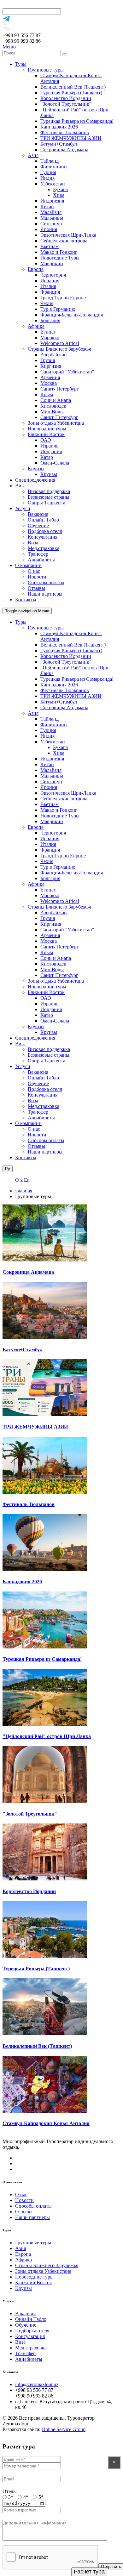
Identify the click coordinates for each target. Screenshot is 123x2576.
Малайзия (51, 212)
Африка (36, 326)
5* (41, 2497)
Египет (48, 332)
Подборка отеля (45, 531)
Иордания (51, 451)
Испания (50, 281)
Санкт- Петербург (60, 389)
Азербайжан (54, 355)
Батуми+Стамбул (59, 144)
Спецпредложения (35, 480)
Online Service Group (64, 2429)
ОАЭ (46, 440)
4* (26, 2497)
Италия (48, 286)
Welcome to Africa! (60, 343)
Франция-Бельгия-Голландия (72, 315)
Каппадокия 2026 (59, 127)
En (27, 1180)
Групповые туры (46, 70)
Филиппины (54, 167)
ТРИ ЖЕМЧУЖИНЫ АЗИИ (71, 138)
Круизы (36, 469)
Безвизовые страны (49, 497)
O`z (19, 1180)
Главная (24, 1191)
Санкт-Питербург (59, 417)
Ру (8, 1169)
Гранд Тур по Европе (63, 298)
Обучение (38, 525)
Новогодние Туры (60, 258)
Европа (36, 269)
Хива (59, 195)
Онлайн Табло (43, 520)
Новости (37, 577)
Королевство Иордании (66, 98)
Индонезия (52, 201)
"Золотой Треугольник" (66, 104)
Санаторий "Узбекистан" (67, 372)
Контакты (26, 600)
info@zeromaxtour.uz (37, 2384)
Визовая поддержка (49, 491)
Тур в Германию (58, 309)
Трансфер (38, 554)
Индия (47, 178)
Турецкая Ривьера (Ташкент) (71, 93)
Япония (49, 229)
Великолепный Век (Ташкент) (73, 87)
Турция (48, 172)
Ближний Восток (46, 434)
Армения (50, 377)
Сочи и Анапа (56, 400)
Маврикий (52, 263)
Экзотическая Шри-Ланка (68, 235)
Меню (9, 47)
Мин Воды (52, 412)
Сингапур (51, 224)
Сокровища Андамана (64, 150)
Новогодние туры (47, 429)
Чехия (47, 303)
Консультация (43, 537)
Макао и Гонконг (59, 252)
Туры (21, 64)
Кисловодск (53, 406)
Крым (47, 394)
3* (11, 2497)
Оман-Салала (55, 463)
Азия (33, 155)
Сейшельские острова (64, 241)
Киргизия (51, 366)
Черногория (53, 275)
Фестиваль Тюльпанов (65, 132)
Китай (47, 206)
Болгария (50, 320)
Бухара (60, 189)
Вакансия (38, 514)
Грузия (48, 360)
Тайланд (50, 161)
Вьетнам (50, 246)
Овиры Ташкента (47, 503)
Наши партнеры (45, 594)
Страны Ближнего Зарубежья (59, 349)
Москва (49, 383)
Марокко (50, 338)
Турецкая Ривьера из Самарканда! (77, 121)
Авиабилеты (41, 560)
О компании (28, 565)
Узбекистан (53, 184)
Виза (20, 486)
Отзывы (36, 588)
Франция (50, 292)
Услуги (23, 508)
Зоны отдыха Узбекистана (56, 423)
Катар (47, 457)
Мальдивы (52, 218)
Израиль (49, 446)
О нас (34, 571)
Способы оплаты (46, 582)
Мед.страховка (44, 548)
